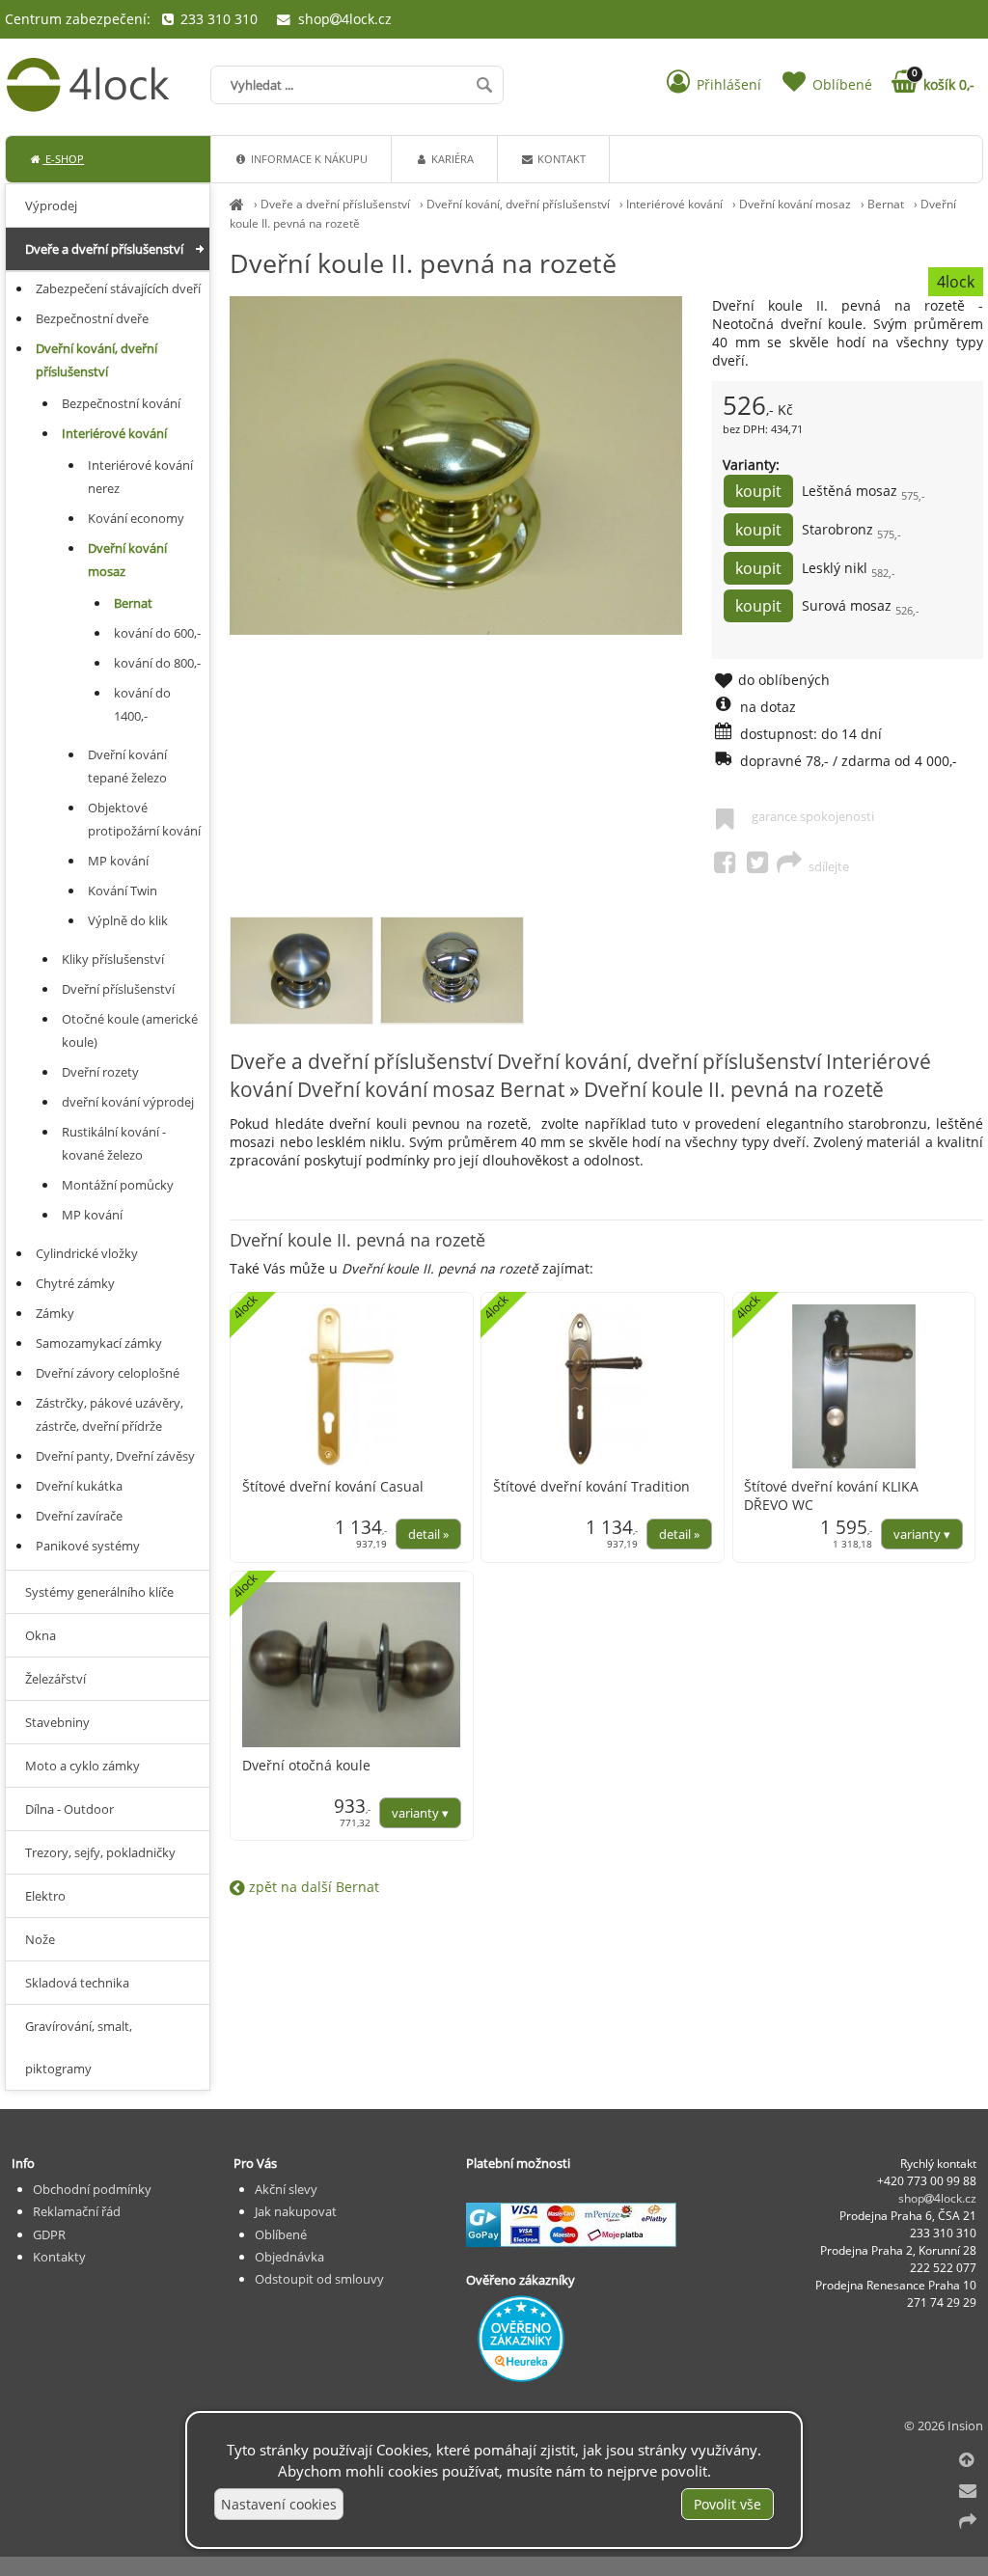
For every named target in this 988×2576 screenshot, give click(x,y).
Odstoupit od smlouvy (319, 2279)
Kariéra (451, 159)
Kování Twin (123, 891)
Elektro (45, 1896)
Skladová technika (77, 1983)
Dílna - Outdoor (69, 1809)
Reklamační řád (77, 2211)
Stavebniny (57, 1722)
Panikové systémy (88, 1546)
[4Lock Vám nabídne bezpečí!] (237, 204)
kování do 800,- (157, 663)
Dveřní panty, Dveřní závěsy (115, 1456)
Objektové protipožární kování (144, 819)
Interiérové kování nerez (140, 477)
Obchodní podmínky (92, 2189)
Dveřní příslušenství (118, 989)
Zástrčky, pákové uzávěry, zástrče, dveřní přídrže (110, 1414)
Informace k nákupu (308, 159)
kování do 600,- (157, 633)
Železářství (55, 1679)
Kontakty (59, 2257)
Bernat (886, 204)
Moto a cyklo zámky (82, 1766)
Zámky (55, 1313)
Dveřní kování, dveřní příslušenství (518, 204)
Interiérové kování (674, 204)
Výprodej (51, 206)
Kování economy (136, 518)
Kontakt (560, 159)
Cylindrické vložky (87, 1253)
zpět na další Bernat (312, 1887)
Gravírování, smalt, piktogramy (79, 2047)
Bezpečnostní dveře (92, 318)
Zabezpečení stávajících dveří (118, 288)
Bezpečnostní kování (121, 403)
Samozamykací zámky (99, 1343)
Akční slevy (286, 2189)
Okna (41, 1635)
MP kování (118, 861)
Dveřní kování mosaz (795, 204)
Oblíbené (281, 2234)
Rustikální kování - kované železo (114, 1143)
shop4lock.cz (343, 19)
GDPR (49, 2234)
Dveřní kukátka (79, 1486)
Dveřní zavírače (79, 1516)
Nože (40, 1939)
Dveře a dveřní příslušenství (335, 204)
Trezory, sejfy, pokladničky (100, 1852)
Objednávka (289, 2257)
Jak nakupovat (296, 2211)
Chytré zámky (75, 1283)
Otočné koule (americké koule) (130, 1030)
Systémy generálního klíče (99, 1592)
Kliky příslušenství (113, 959)
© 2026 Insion (944, 2425)
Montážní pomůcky (118, 1185)
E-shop (63, 159)
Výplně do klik (128, 920)
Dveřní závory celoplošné (108, 1373)
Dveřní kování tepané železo (127, 766)
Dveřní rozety (100, 1072)
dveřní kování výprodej (128, 1102)
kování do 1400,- (142, 704)
